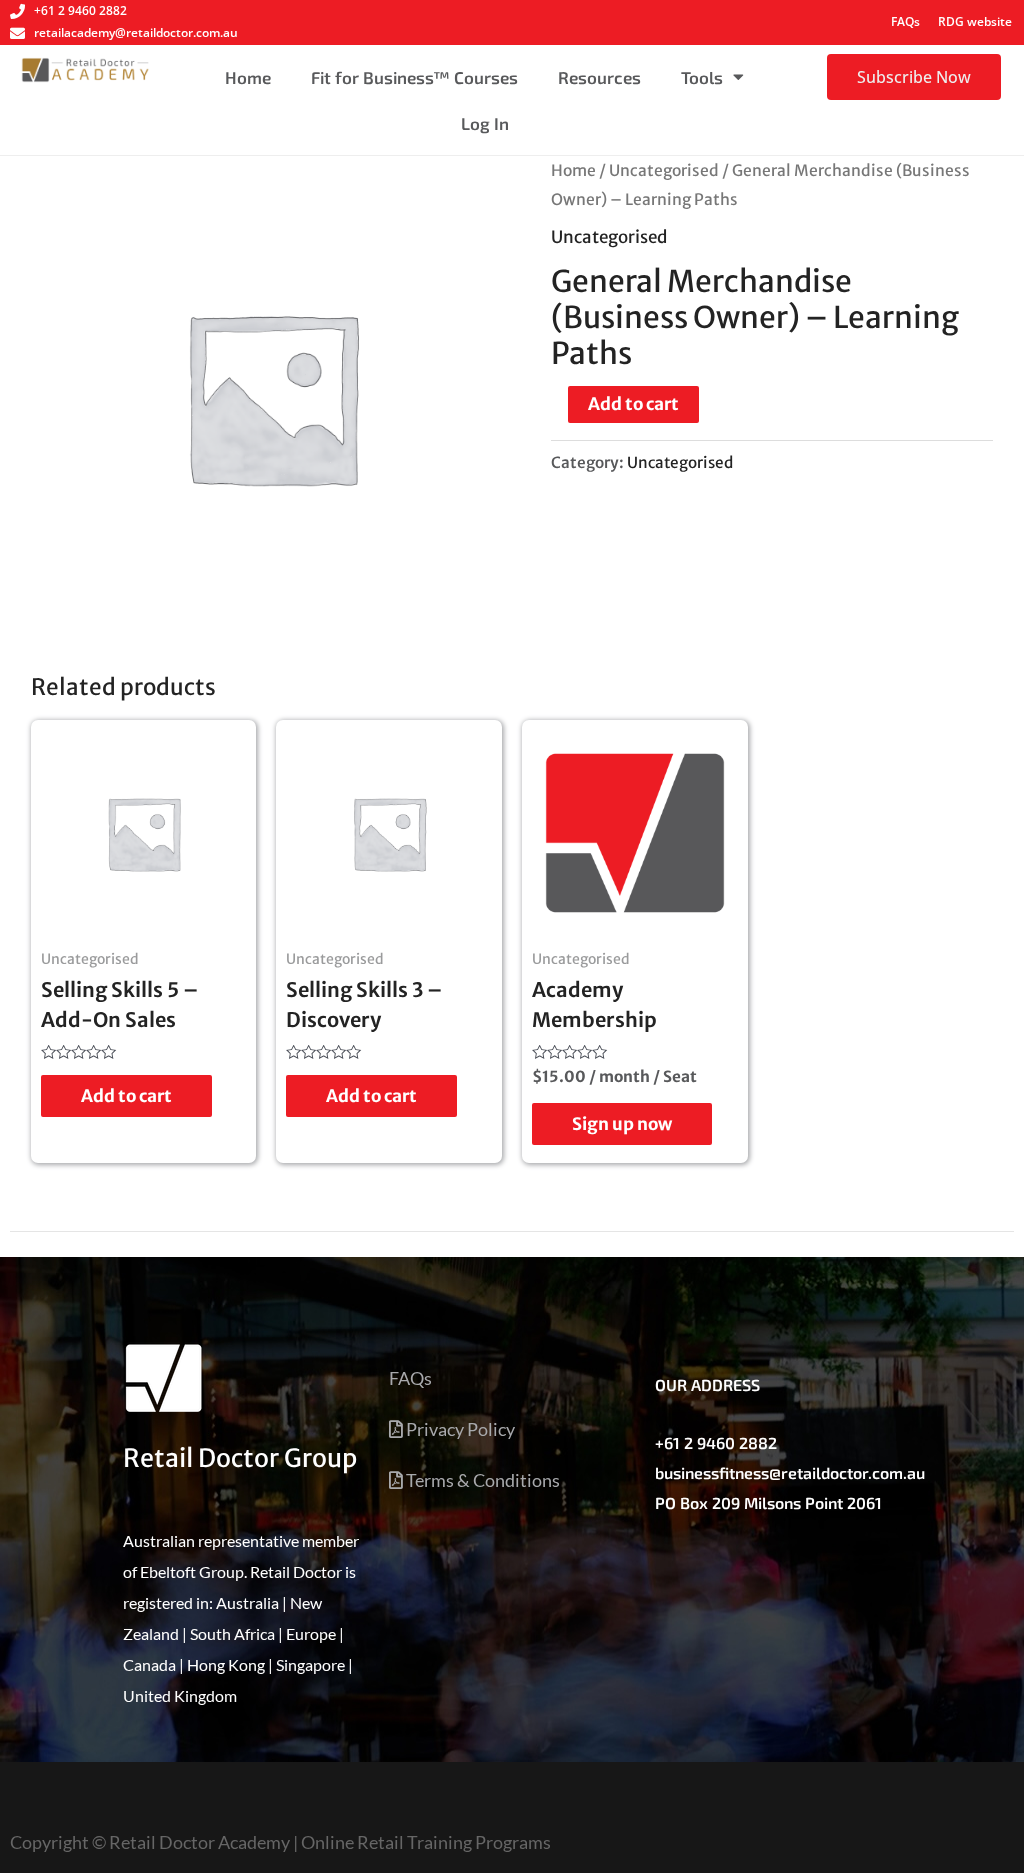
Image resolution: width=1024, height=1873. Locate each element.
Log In (485, 123)
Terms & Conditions (481, 1480)
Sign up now (622, 1124)
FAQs (905, 21)
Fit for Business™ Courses (414, 77)
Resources (599, 77)
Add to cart (633, 404)
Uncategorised (664, 170)
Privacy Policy (459, 1429)
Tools (702, 77)
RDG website (975, 21)
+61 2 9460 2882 (716, 1442)
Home (248, 77)
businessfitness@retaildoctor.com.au (790, 1472)
